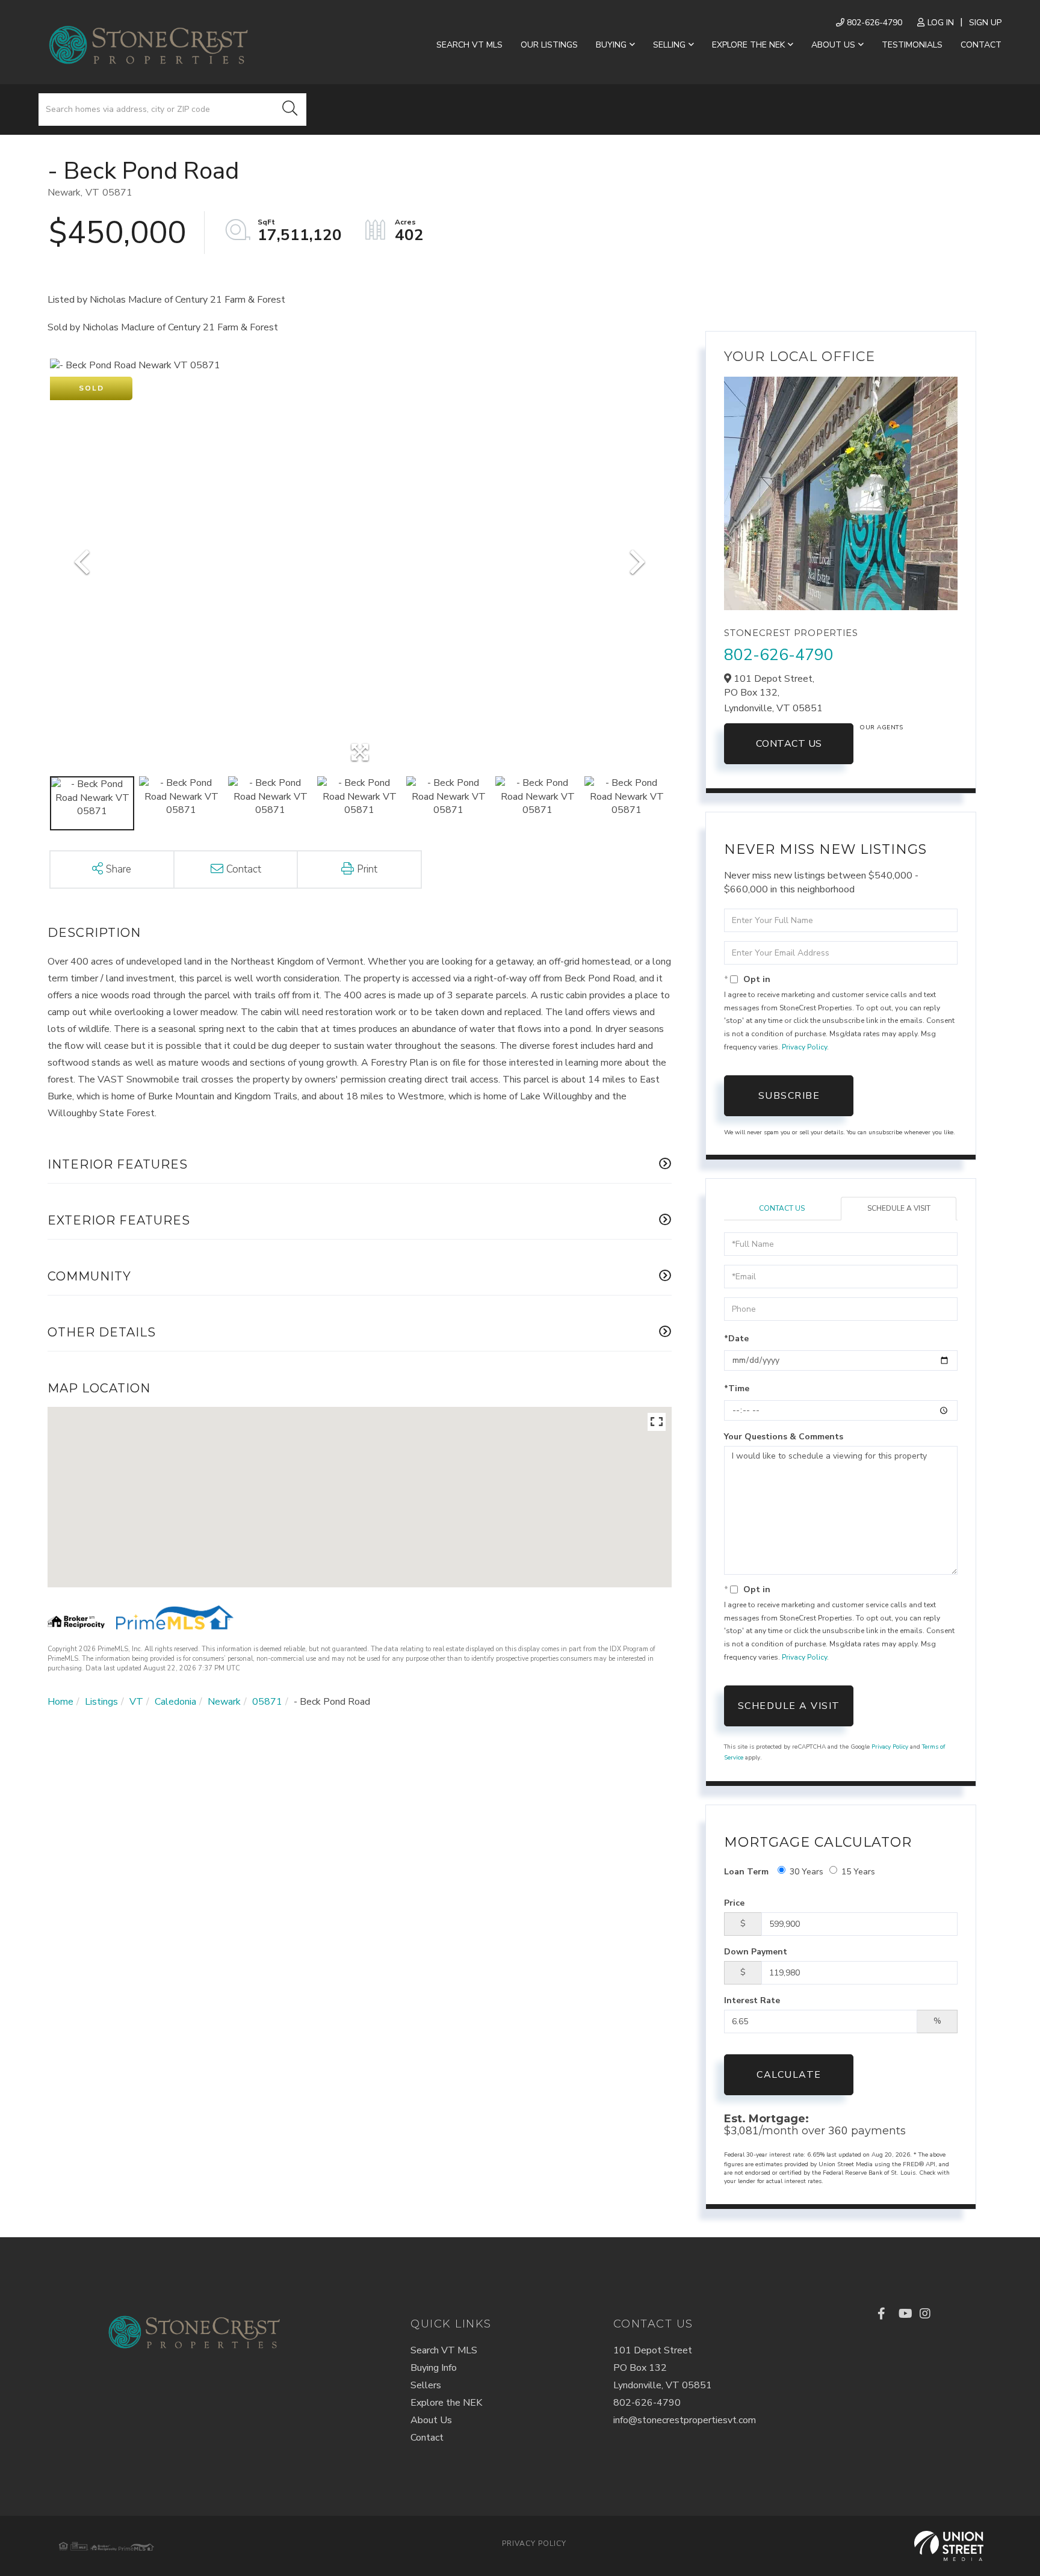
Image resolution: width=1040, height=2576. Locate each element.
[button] (290, 110)
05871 (267, 1702)
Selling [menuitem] (669, 45)
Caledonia (175, 1702)
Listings (101, 1702)
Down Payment (756, 1952)
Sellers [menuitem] (426, 2385)
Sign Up (985, 23)
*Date (736, 1339)
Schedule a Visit (899, 1208)
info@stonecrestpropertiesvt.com (685, 2420)
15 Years (858, 1872)
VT (136, 1702)
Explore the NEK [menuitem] (748, 45)
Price (734, 1903)
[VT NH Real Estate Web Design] (949, 2546)
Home (60, 1702)
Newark (224, 1702)
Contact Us (789, 744)
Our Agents (881, 727)
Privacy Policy (804, 1047)
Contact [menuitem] (981, 45)
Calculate (789, 2075)
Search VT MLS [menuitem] (469, 45)
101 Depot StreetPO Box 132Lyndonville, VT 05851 (663, 2368)
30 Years (806, 1872)
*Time (737, 1388)
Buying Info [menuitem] (434, 2368)
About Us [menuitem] (833, 45)
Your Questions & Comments (784, 1437)
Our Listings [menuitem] (549, 45)
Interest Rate (752, 2000)
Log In (941, 23)
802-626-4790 (873, 23)
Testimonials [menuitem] (912, 45)
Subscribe (789, 1096)
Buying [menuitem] (611, 45)
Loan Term (746, 1872)
